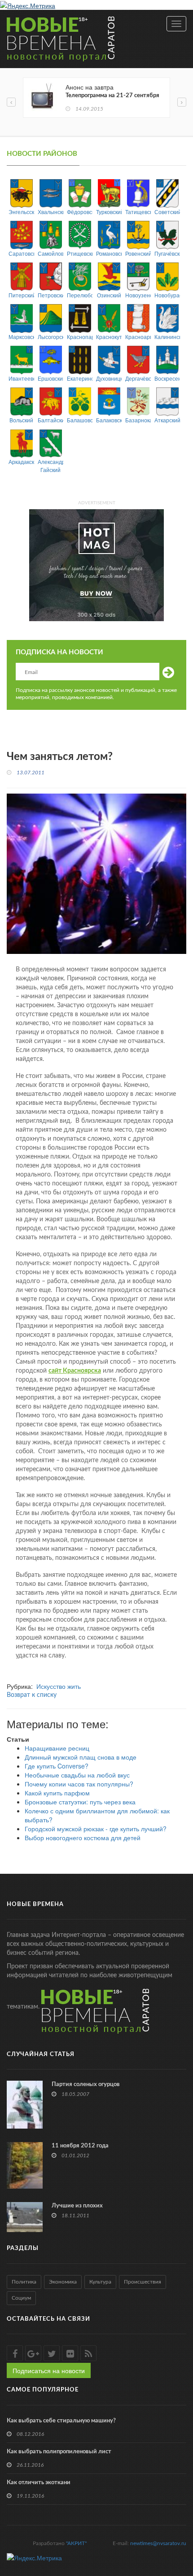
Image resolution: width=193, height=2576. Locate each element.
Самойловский (50, 253)
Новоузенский (138, 295)
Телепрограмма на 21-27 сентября (112, 96)
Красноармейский (138, 337)
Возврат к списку (32, 1695)
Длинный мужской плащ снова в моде (81, 1757)
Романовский (109, 253)
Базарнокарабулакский (138, 420)
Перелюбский (80, 295)
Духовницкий (109, 378)
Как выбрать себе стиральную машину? (61, 2421)
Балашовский (80, 420)
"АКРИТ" (76, 2543)
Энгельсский (21, 212)
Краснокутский (109, 337)
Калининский (167, 337)
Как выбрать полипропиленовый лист (59, 2452)
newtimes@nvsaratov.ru (158, 2543)
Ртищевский (80, 253)
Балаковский (109, 420)
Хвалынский (50, 212)
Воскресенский (167, 378)
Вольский (21, 420)
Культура (100, 2282)
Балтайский (50, 420)
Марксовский (21, 337)
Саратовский (21, 253)
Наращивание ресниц (57, 1748)
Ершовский (50, 378)
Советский (167, 212)
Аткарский (167, 420)
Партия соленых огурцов (86, 2084)
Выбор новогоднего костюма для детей (83, 1838)
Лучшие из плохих (77, 2206)
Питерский (21, 295)
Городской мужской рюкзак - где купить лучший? (96, 1829)
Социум (21, 2298)
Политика (24, 2282)
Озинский (109, 295)
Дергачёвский (138, 378)
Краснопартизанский (80, 337)
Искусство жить (59, 1686)
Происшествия (143, 2282)
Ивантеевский (21, 378)
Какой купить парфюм (57, 1793)
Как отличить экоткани (39, 2483)
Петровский (50, 295)
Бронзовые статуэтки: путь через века (80, 1802)
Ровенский (138, 253)
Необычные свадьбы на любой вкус (77, 1775)
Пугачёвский (167, 253)
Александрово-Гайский (50, 465)
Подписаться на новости (49, 2370)
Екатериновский (80, 378)
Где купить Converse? (57, 1766)
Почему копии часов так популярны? (79, 1784)
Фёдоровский (80, 212)
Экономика (63, 2282)
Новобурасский (167, 295)
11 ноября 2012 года (80, 2146)
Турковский (109, 212)
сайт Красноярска (75, 1371)
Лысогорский (50, 337)
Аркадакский (21, 462)
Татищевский (138, 212)
